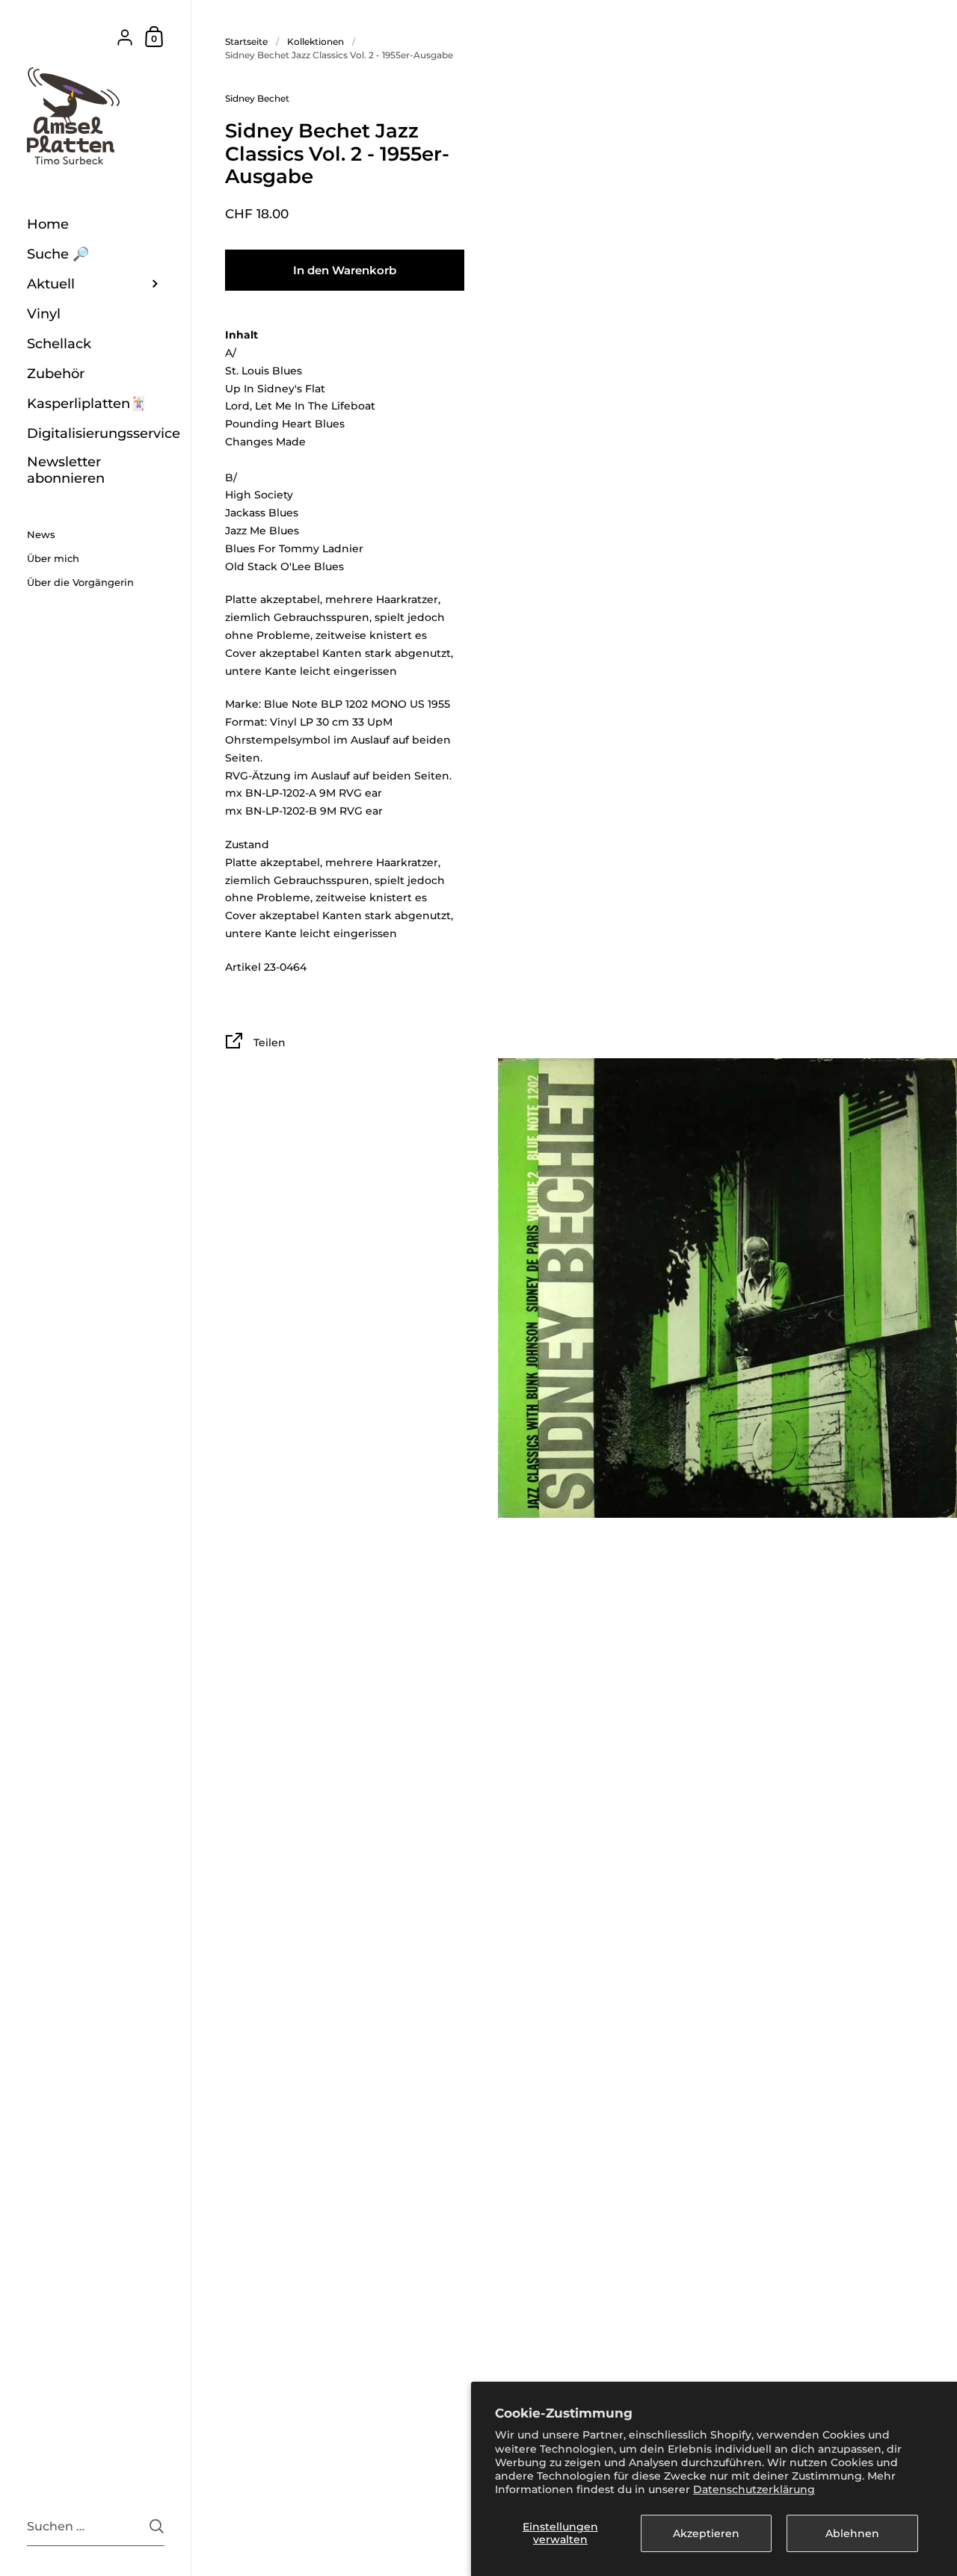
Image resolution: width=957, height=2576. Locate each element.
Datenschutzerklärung (754, 2489)
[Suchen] (157, 2526)
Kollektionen (316, 41)
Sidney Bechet (257, 98)
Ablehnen (852, 2533)
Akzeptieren (706, 2533)
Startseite (246, 41)
